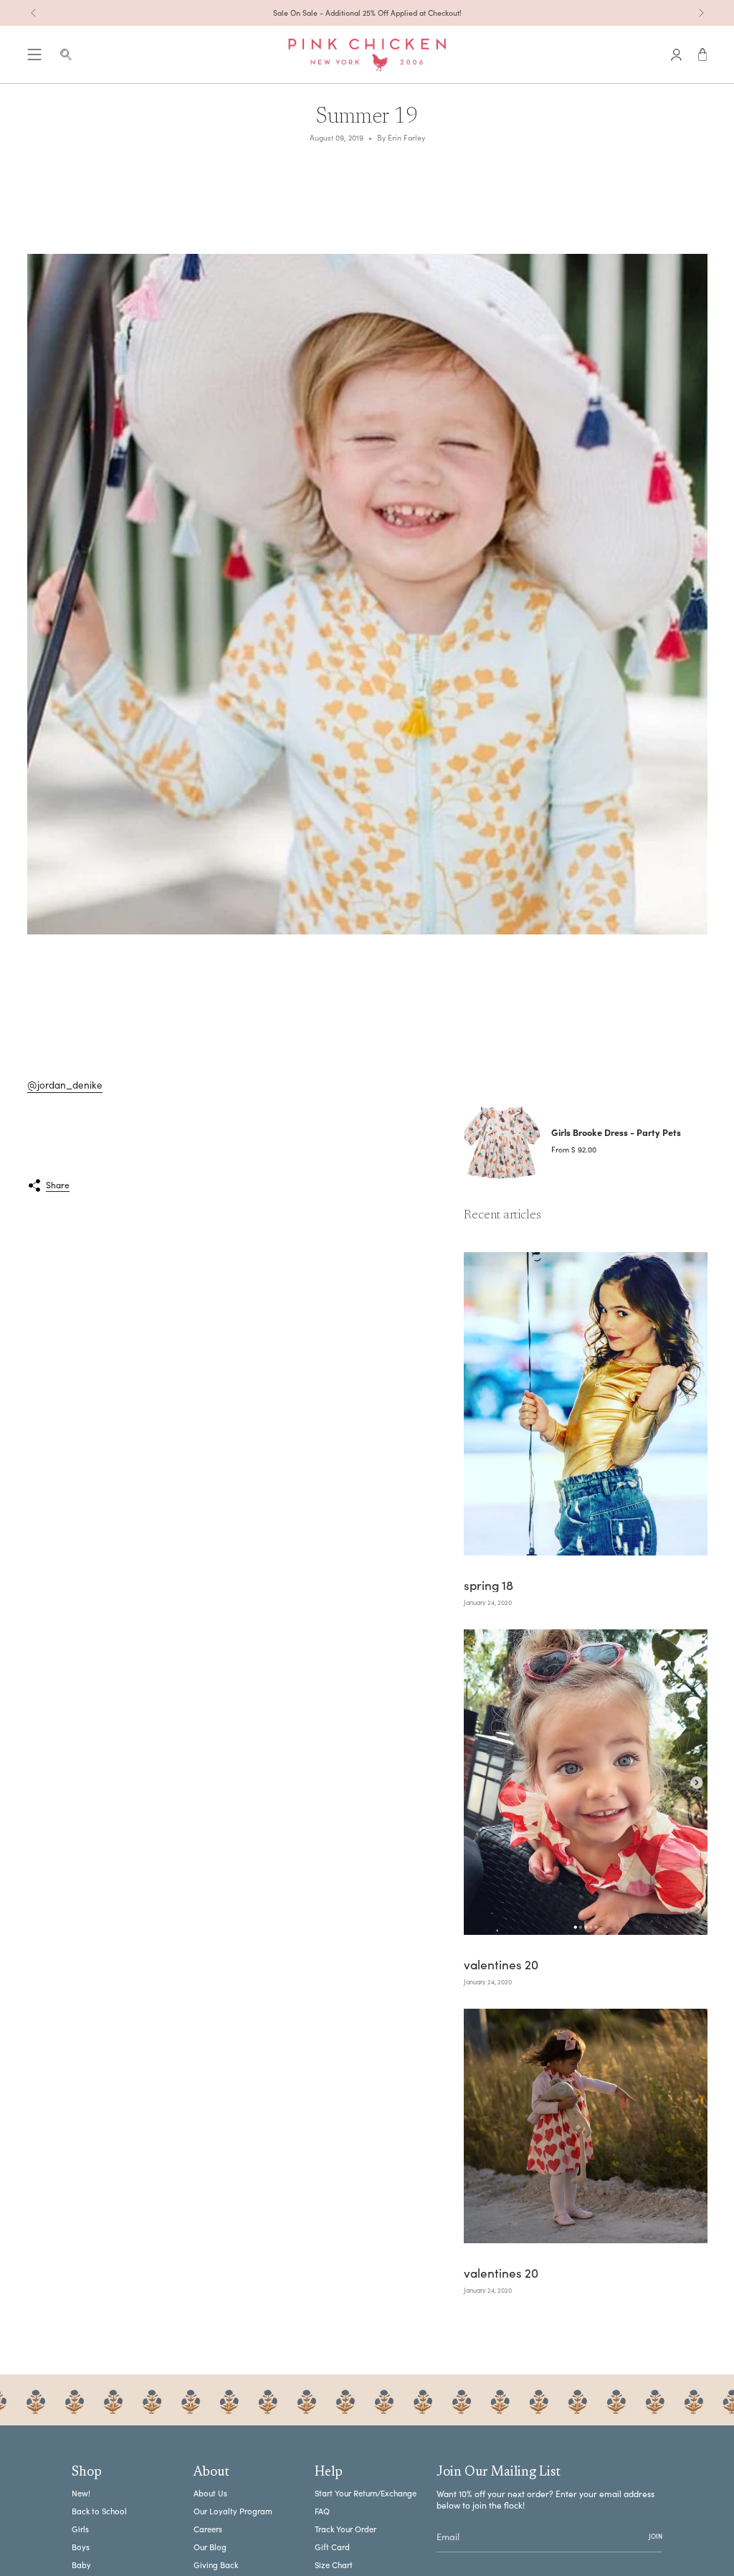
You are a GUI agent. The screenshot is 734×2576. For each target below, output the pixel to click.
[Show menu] (34, 55)
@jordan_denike (65, 1085)
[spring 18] (586, 1404)
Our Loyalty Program (233, 2511)
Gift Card (332, 2547)
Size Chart (334, 2565)
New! (81, 2493)
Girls (80, 2529)
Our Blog (210, 2547)
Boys (81, 2547)
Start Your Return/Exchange (366, 2493)
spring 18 (488, 1585)
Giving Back (216, 2565)
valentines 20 (501, 1965)
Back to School (99, 2511)
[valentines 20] (586, 1782)
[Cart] (703, 55)
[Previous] (34, 13)
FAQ (322, 2511)
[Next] (701, 13)
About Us (210, 2493)
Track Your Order (345, 2529)
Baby (81, 2565)
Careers (208, 2529)
